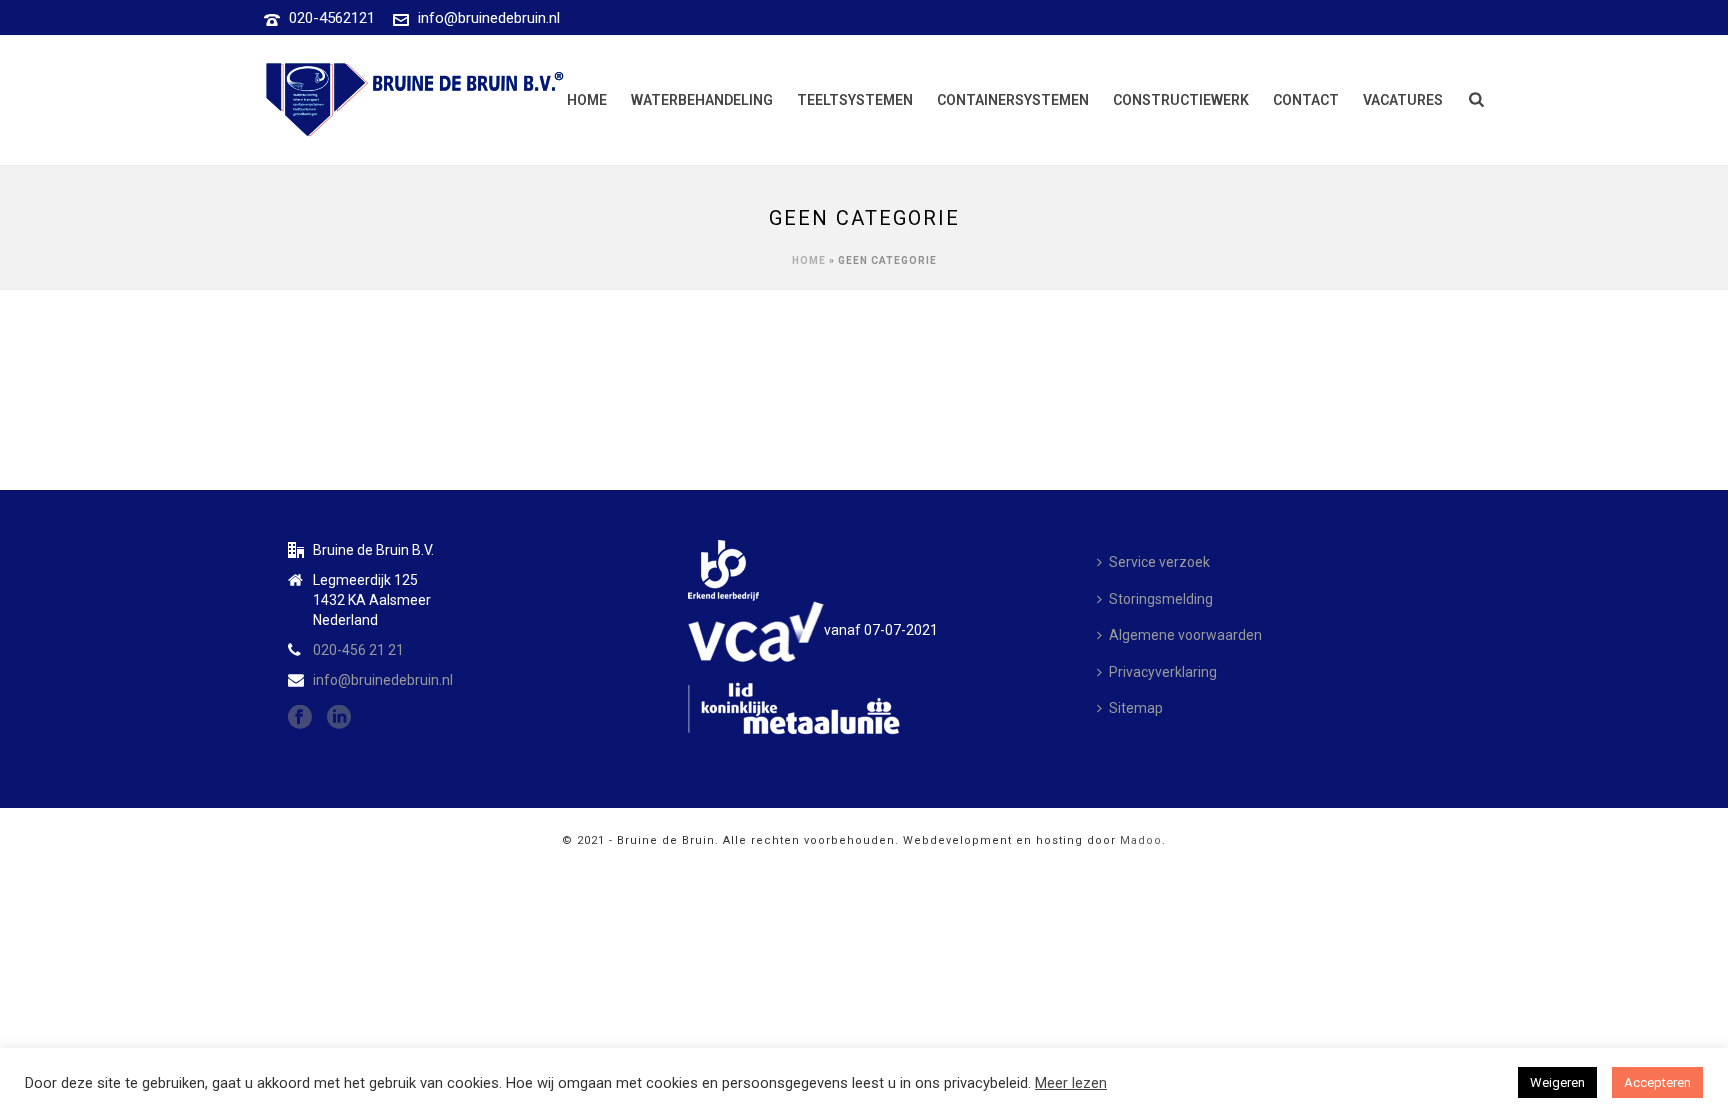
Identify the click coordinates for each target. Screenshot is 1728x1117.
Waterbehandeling (702, 100)
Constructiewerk (1181, 100)
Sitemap (1136, 708)
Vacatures (1403, 100)
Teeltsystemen (855, 100)
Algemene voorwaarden (1185, 635)
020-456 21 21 (358, 650)
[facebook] (300, 718)
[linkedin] (339, 718)
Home (587, 100)
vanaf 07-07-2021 (881, 630)
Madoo (1141, 840)
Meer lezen (1071, 1083)
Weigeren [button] (1557, 1082)
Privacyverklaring (1163, 672)
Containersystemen (1013, 100)
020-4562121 (332, 18)
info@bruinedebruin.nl (489, 18)
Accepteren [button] (1657, 1082)
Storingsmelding (1161, 599)
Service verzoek (1159, 562)
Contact (1306, 100)
